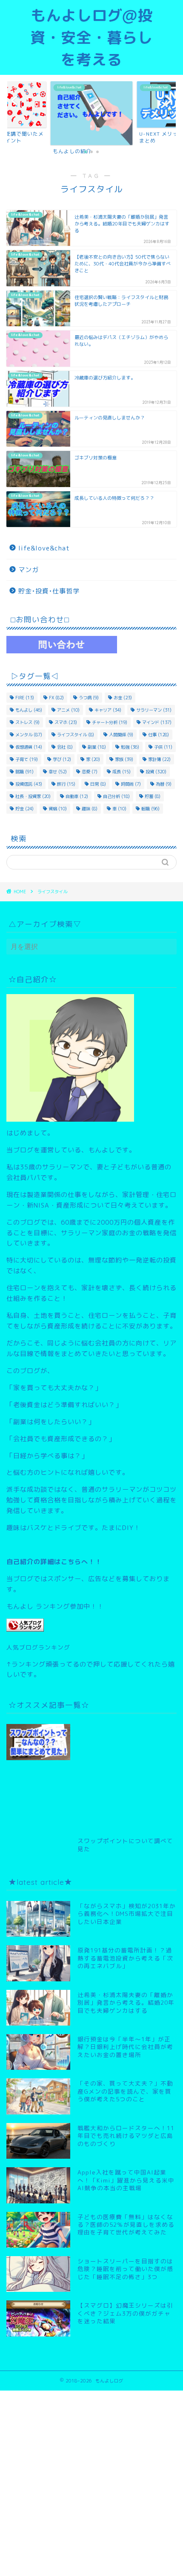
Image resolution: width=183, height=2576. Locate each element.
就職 (24, 772)
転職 (150, 809)
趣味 (90, 809)
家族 (124, 759)
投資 (156, 772)
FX (56, 698)
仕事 (159, 735)
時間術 (131, 784)
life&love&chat (44, 548)
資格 (58, 809)
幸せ (58, 772)
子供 (163, 747)
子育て (27, 759)
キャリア (108, 710)
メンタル (29, 735)
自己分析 (116, 796)
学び (62, 759)
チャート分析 (110, 722)
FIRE (25, 698)
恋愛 (90, 772)
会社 (65, 747)
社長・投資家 (33, 796)
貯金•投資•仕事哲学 (49, 591)
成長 (122, 772)
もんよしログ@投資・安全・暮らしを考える (91, 37)
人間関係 (121, 735)
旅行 (66, 784)
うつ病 (89, 698)
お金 (123, 698)
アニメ (68, 710)
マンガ (29, 570)
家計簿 (159, 759)
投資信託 (29, 784)
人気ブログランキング (38, 1647)
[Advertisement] (127, 1771)
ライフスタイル (76, 735)
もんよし (29, 710)
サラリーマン (154, 710)
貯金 (24, 809)
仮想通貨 (29, 747)
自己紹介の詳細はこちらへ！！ (54, 1562)
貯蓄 (153, 796)
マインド (157, 722)
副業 (97, 747)
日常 (98, 784)
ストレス (27, 722)
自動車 (77, 796)
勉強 (130, 747)
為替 (164, 784)
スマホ (66, 722)
